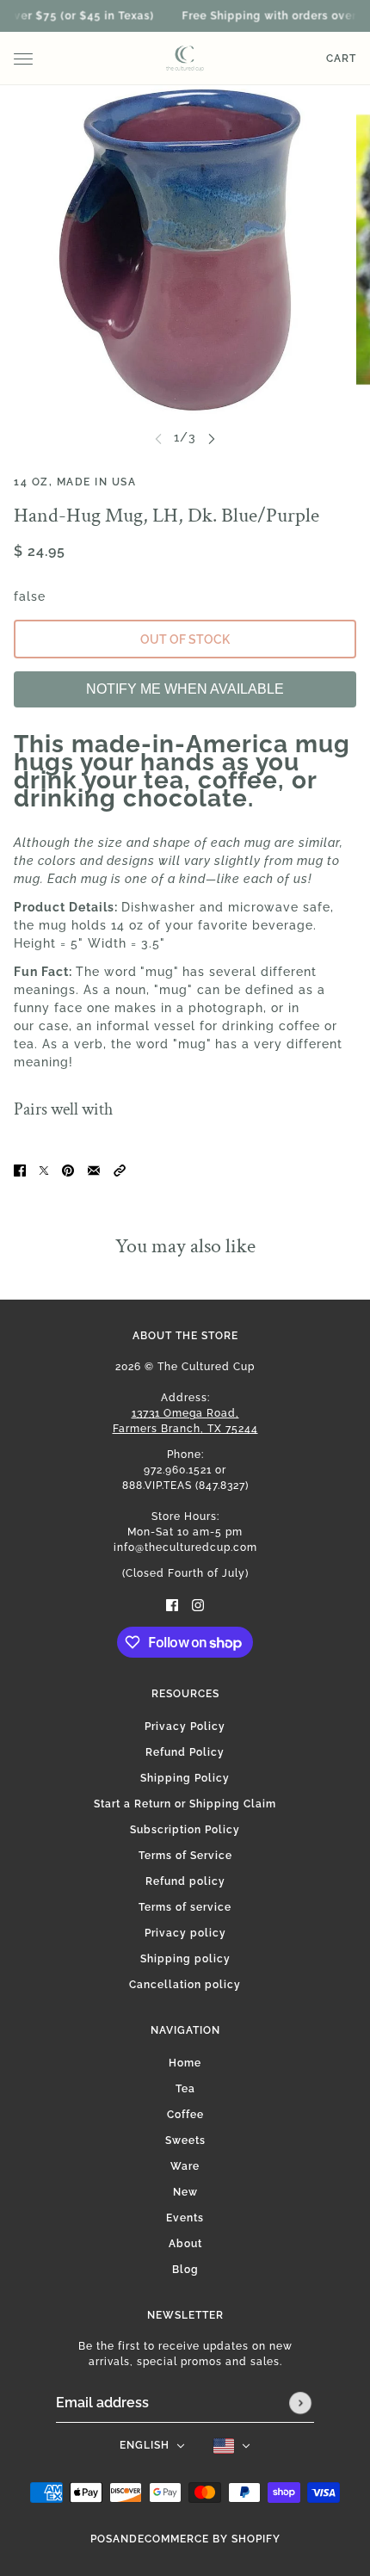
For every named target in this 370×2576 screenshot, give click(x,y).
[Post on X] (44, 1170)
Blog (185, 2270)
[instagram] (198, 1604)
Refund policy (185, 1881)
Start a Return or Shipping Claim (185, 1804)
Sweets (185, 2140)
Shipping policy (185, 1959)
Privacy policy (185, 1933)
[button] (120, 1170)
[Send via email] (94, 1170)
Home (185, 2063)
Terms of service (185, 1907)
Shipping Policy (185, 1778)
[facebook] (172, 1604)
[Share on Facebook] (20, 1170)
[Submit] (300, 2403)
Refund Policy (185, 1752)
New (185, 2192)
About (185, 2244)
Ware (185, 2166)
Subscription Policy (185, 1830)
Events (185, 2218)
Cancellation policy (185, 1985)
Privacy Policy (185, 1727)
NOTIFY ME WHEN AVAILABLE (185, 689)
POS (102, 2539)
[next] (212, 438)
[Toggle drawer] (23, 59)
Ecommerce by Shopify (209, 2539)
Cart (341, 59)
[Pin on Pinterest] (68, 1170)
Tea (185, 2089)
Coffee (185, 2115)
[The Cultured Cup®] (185, 59)
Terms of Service (185, 1856)
